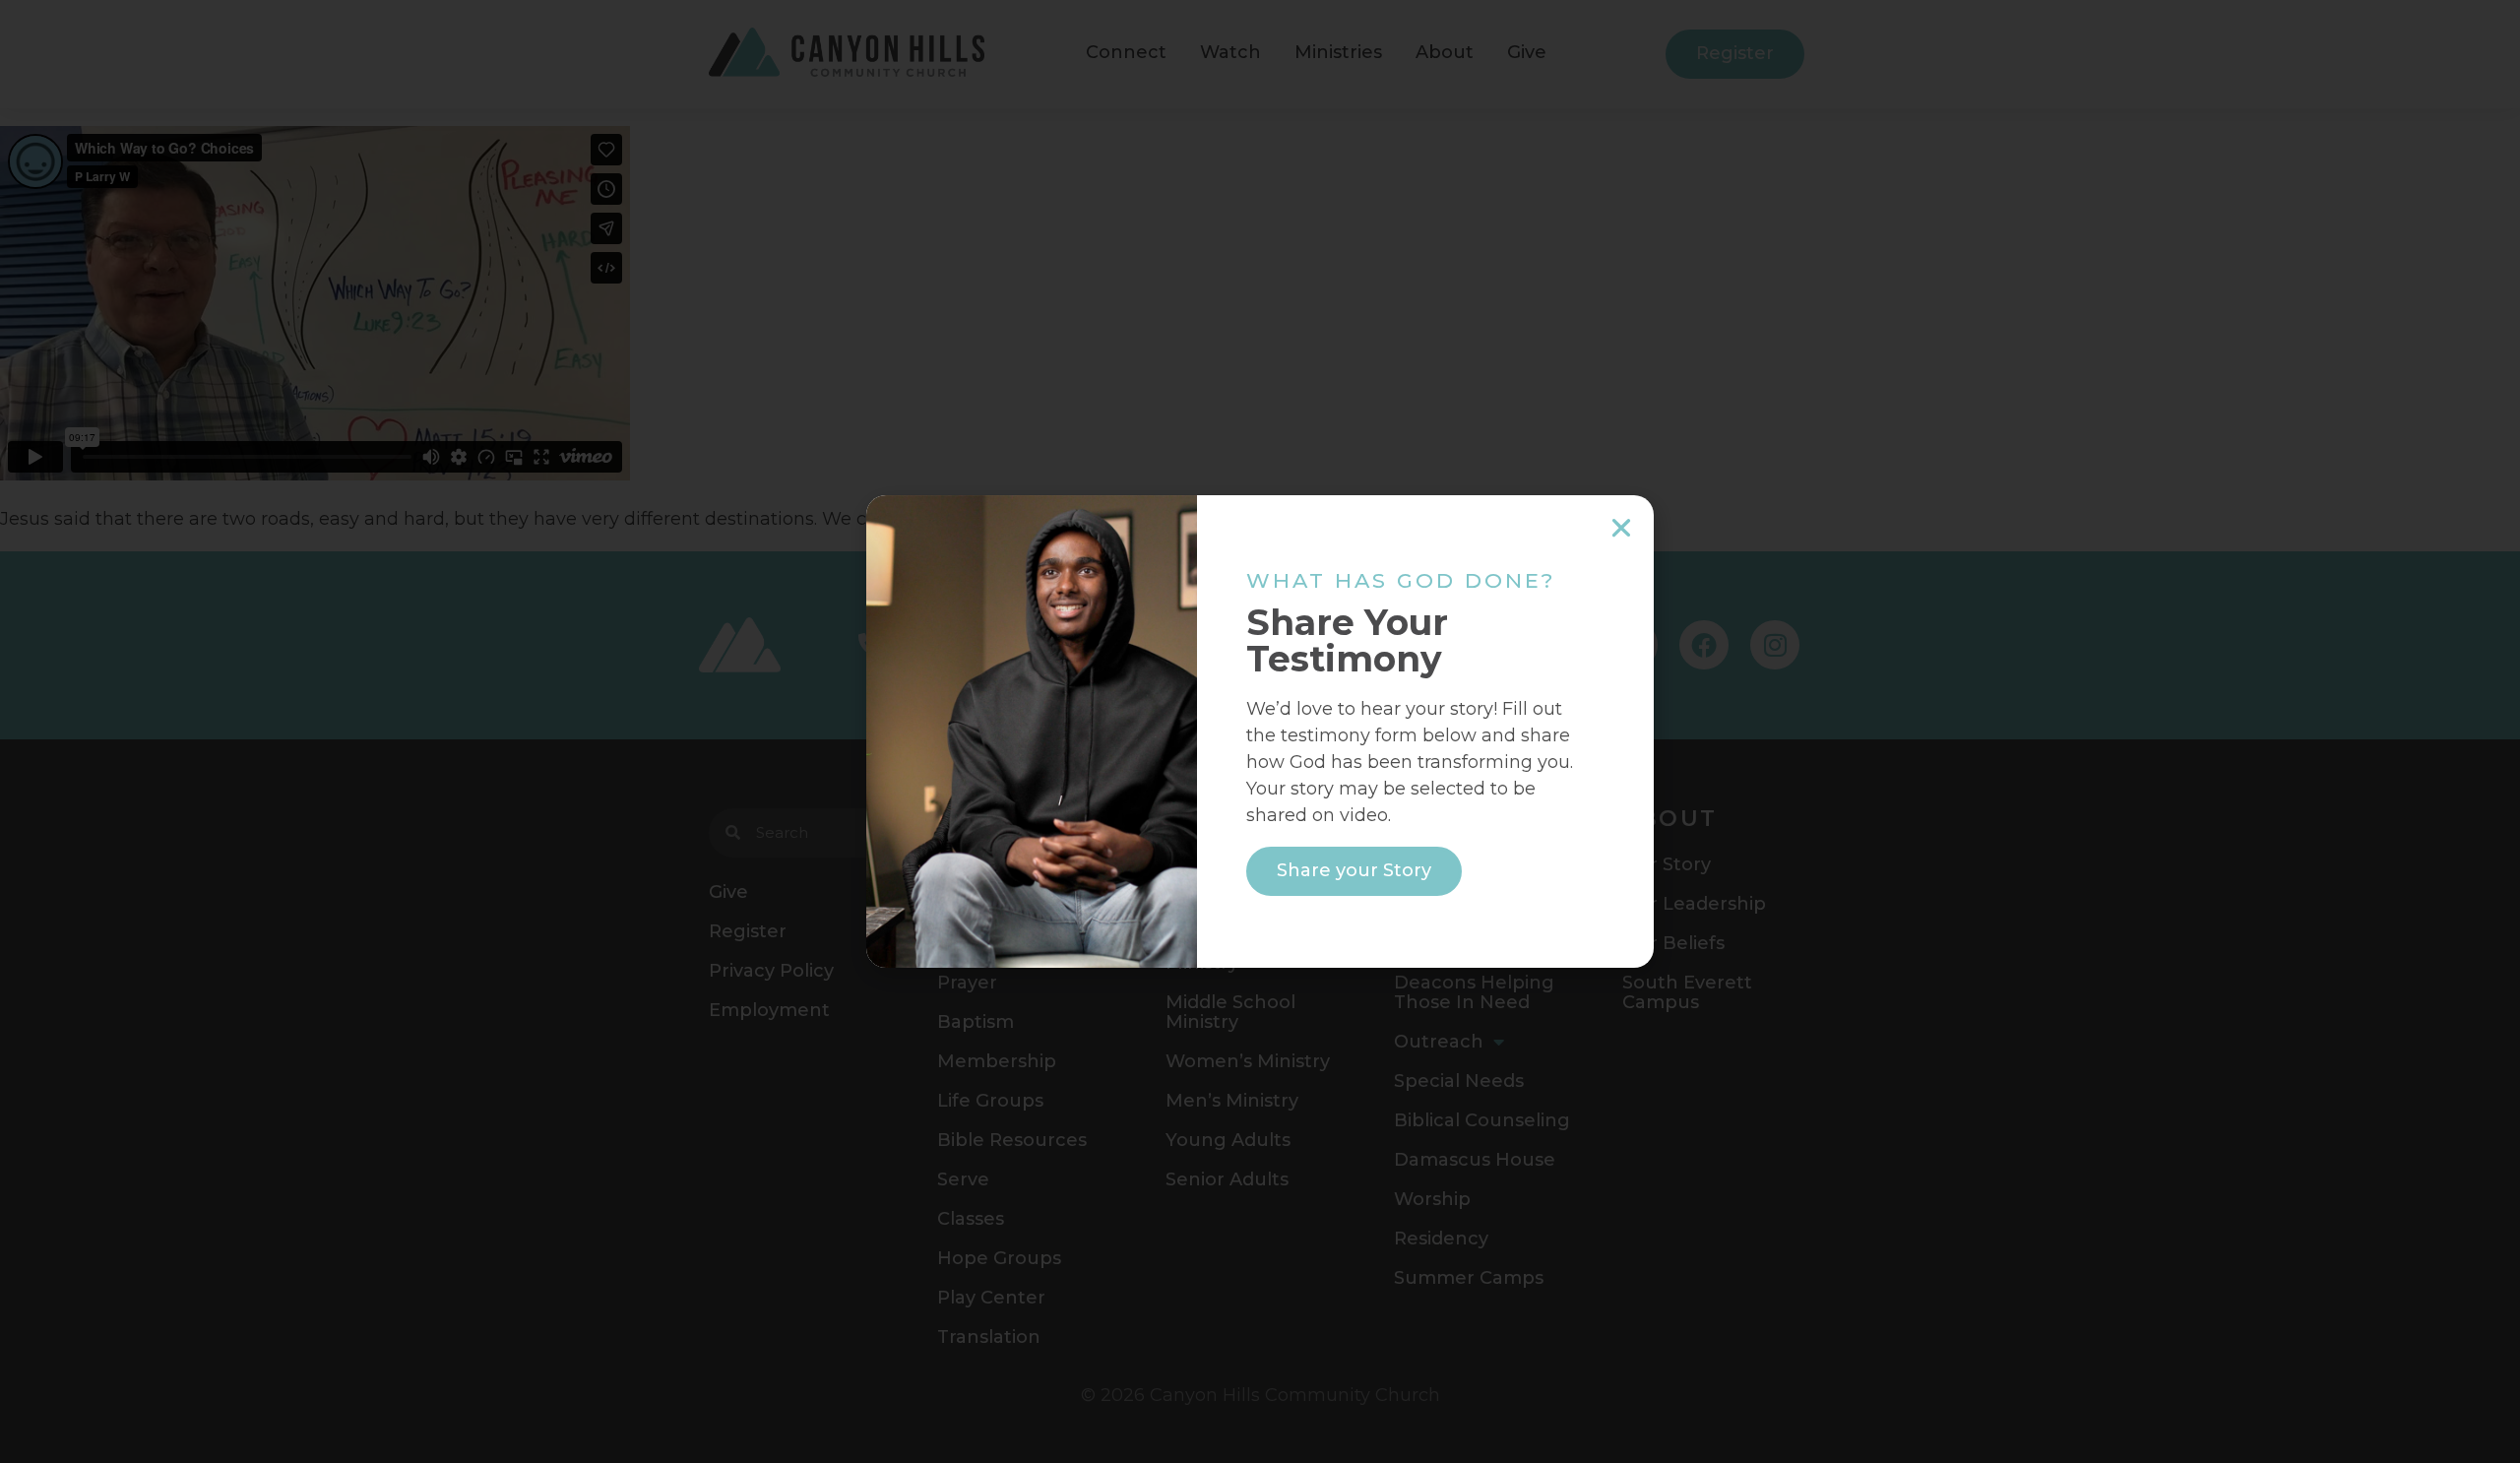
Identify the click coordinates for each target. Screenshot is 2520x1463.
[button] (1621, 528)
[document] (1260, 731)
